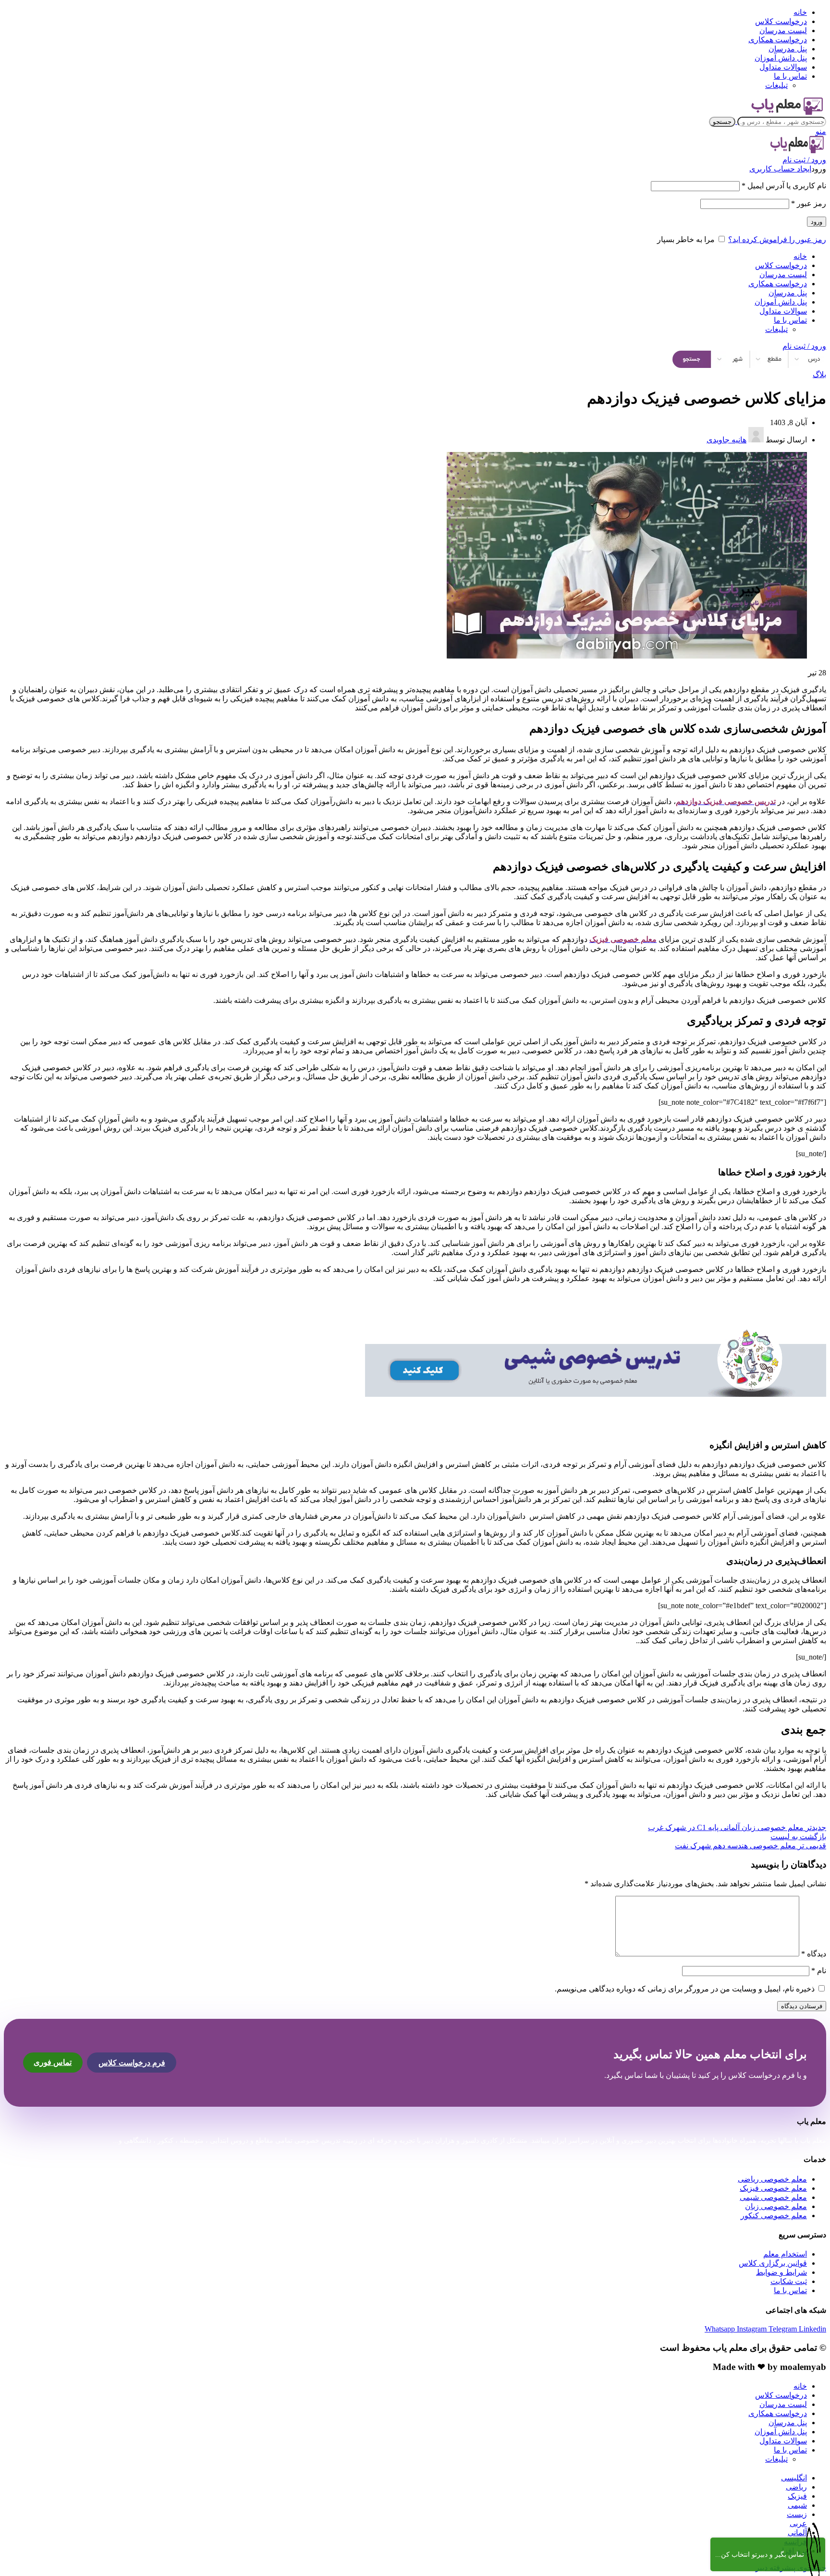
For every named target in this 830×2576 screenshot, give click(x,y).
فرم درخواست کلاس (132, 2063)
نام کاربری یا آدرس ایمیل (784, 186)
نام (819, 1971)
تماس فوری (53, 2062)
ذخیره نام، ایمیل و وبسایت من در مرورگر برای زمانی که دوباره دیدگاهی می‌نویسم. (685, 1989)
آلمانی (797, 2533)
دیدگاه (814, 1954)
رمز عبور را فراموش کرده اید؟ (777, 239)
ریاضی (796, 2487)
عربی (798, 2523)
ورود (817, 222)
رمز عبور (809, 203)
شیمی (797, 2505)
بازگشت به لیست (798, 1837)
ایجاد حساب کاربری (780, 169)
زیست (797, 2514)
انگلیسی (794, 2478)
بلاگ (819, 374)
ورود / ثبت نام (804, 346)
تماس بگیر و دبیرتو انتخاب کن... (760, 2555)
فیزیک (797, 2496)
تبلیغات (776, 85)
